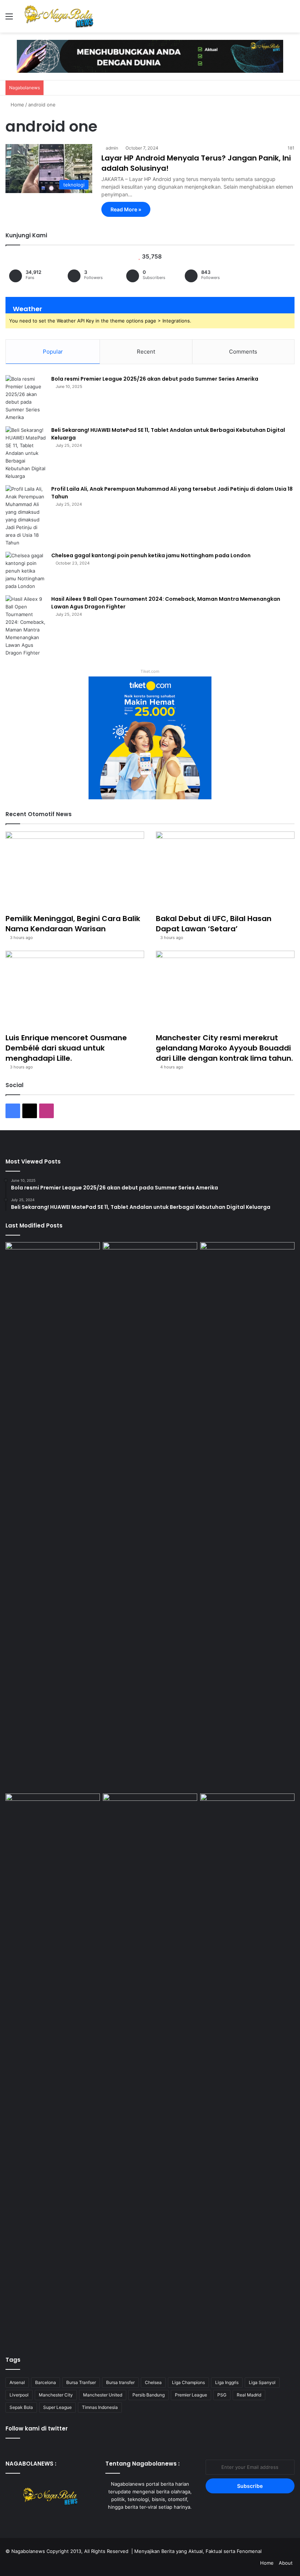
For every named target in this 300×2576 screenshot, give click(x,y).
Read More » (126, 209)
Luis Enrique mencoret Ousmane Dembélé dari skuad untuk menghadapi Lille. (66, 1048)
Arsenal (17, 2382)
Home (17, 105)
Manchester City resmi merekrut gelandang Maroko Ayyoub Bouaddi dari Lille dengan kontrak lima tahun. (224, 1048)
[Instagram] (159, 2521)
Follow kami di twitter (37, 2428)
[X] (150, 2521)
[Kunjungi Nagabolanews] (150, 56)
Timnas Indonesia (100, 2407)
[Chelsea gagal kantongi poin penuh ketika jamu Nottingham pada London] (26, 571)
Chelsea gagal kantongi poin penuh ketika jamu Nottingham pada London (151, 555)
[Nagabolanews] (59, 16)
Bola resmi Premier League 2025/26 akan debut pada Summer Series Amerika (155, 379)
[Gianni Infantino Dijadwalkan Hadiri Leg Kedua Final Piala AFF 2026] (150, 2068)
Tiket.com (150, 671)
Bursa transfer (120, 2382)
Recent (146, 352)
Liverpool (19, 2395)
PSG (222, 2395)
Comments (243, 352)
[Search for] (291, 19)
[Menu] (9, 19)
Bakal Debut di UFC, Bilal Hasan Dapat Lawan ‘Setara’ (214, 924)
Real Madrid (249, 2395)
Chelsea (153, 2382)
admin (112, 148)
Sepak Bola (21, 2407)
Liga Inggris (227, 2382)
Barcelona (46, 2382)
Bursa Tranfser (81, 2382)
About (286, 2563)
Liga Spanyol (262, 2382)
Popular (53, 352)
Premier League (191, 2395)
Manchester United (103, 2395)
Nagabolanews (28, 2551)
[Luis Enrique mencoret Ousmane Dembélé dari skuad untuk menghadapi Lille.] (75, 990)
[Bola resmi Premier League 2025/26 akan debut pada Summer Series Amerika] (26, 398)
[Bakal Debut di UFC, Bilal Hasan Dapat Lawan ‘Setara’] (225, 871)
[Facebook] (141, 2521)
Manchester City (56, 2395)
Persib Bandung (149, 2395)
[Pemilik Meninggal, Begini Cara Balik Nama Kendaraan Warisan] (75, 871)
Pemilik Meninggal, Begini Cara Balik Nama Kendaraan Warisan (73, 924)
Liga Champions (188, 2382)
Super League (57, 2407)
